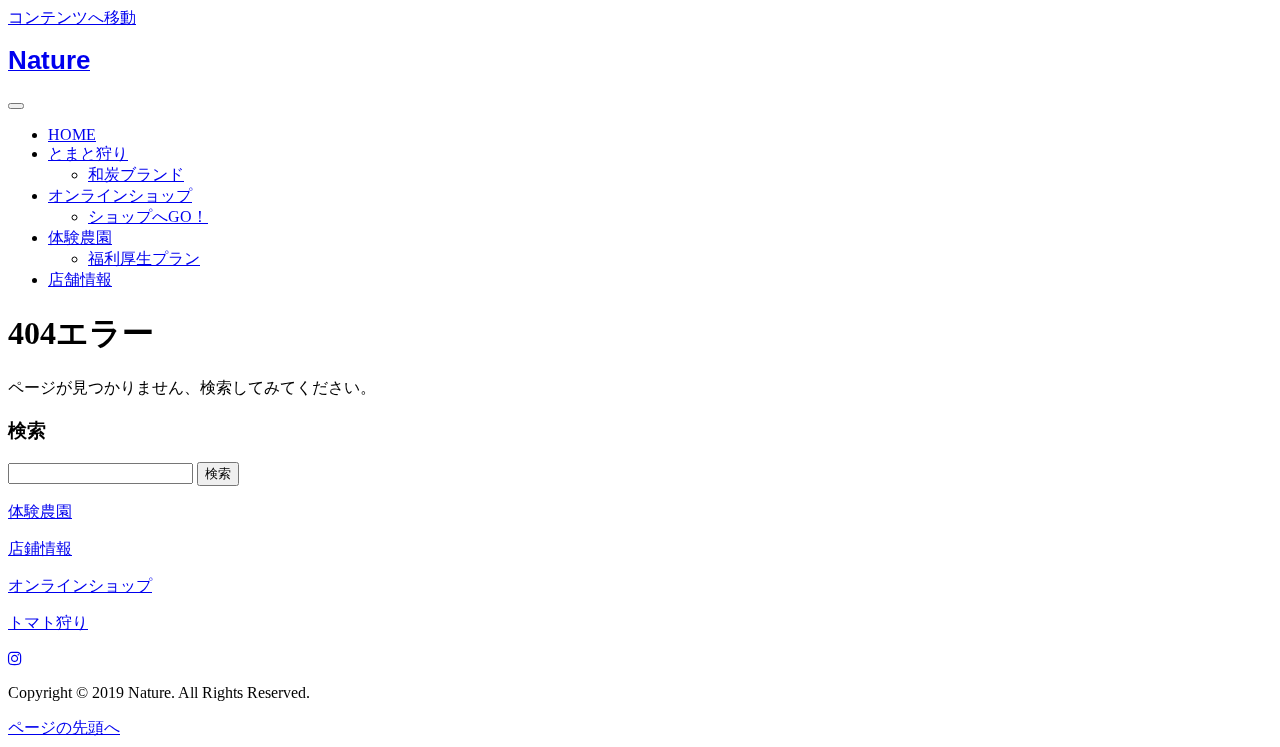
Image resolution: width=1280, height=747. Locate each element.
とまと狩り (88, 153)
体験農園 (80, 237)
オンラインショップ (120, 195)
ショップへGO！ (148, 216)
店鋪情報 (40, 548)
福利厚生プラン (144, 258)
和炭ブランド (136, 174)
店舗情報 (80, 279)
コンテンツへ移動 (72, 17)
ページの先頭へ (64, 727)
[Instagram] (15, 658)
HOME (72, 134)
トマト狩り (48, 622)
